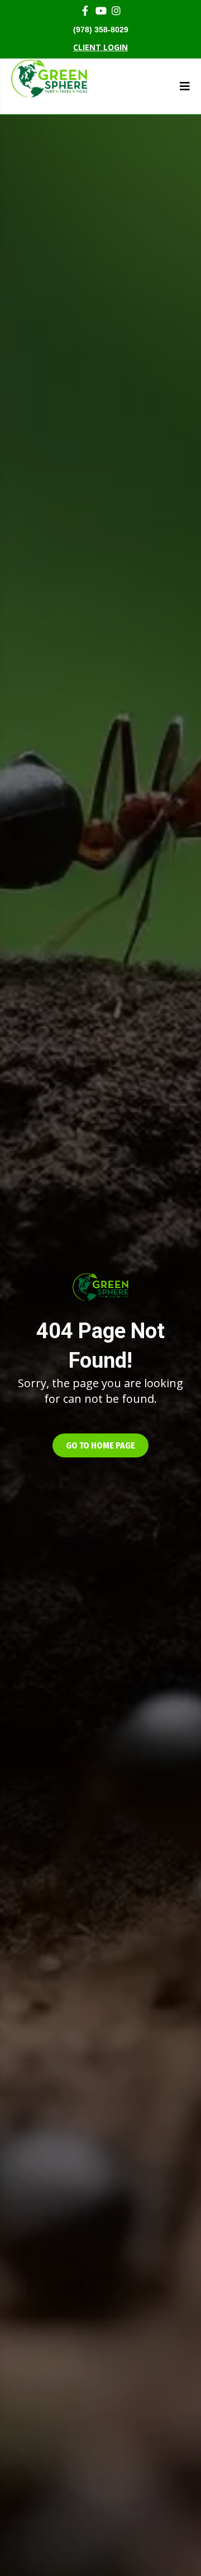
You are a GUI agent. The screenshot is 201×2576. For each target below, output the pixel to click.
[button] (100, 1445)
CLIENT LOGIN (100, 47)
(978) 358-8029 (101, 30)
